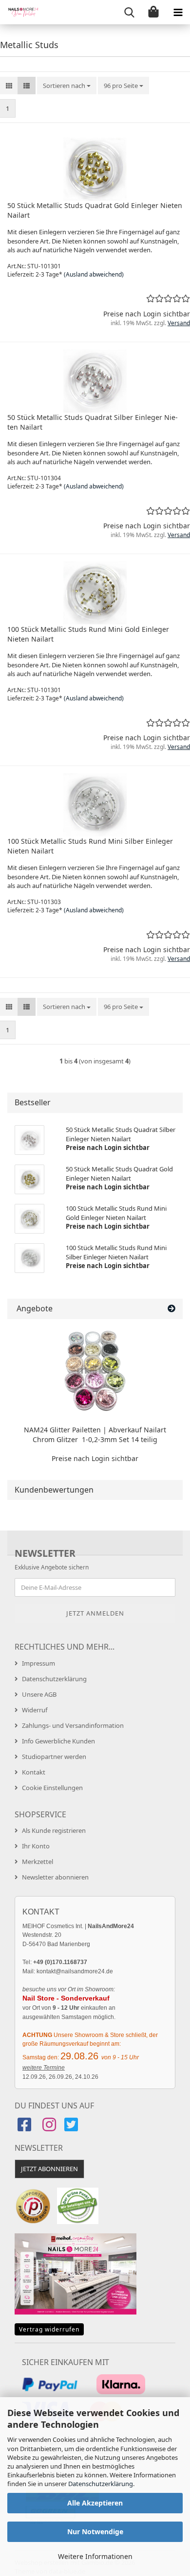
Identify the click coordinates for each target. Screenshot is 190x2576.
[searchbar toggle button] (129, 12)
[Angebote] (171, 1309)
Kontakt (34, 1772)
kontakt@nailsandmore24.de (75, 1971)
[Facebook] (26, 2128)
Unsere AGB (39, 1694)
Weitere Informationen (95, 2556)
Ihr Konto (36, 1846)
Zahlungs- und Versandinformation (73, 1725)
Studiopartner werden (54, 1757)
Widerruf (35, 1710)
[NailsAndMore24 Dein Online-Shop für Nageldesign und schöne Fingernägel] (19, 12)
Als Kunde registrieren (54, 1830)
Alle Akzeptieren (95, 2503)
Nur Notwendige (95, 2532)
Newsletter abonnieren (55, 1877)
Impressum (38, 1663)
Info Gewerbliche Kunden (58, 1741)
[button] (9, 86)
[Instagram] (49, 2128)
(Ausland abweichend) (94, 274)
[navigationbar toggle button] (178, 12)
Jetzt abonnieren (49, 2169)
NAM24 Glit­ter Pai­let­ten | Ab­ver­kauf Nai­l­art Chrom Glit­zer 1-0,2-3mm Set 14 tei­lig (95, 1435)
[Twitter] (72, 2128)
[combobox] (67, 86)
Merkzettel (38, 1862)
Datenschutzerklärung (101, 2484)
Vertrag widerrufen (49, 2329)
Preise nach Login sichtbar (95, 1458)
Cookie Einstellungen (52, 1788)
